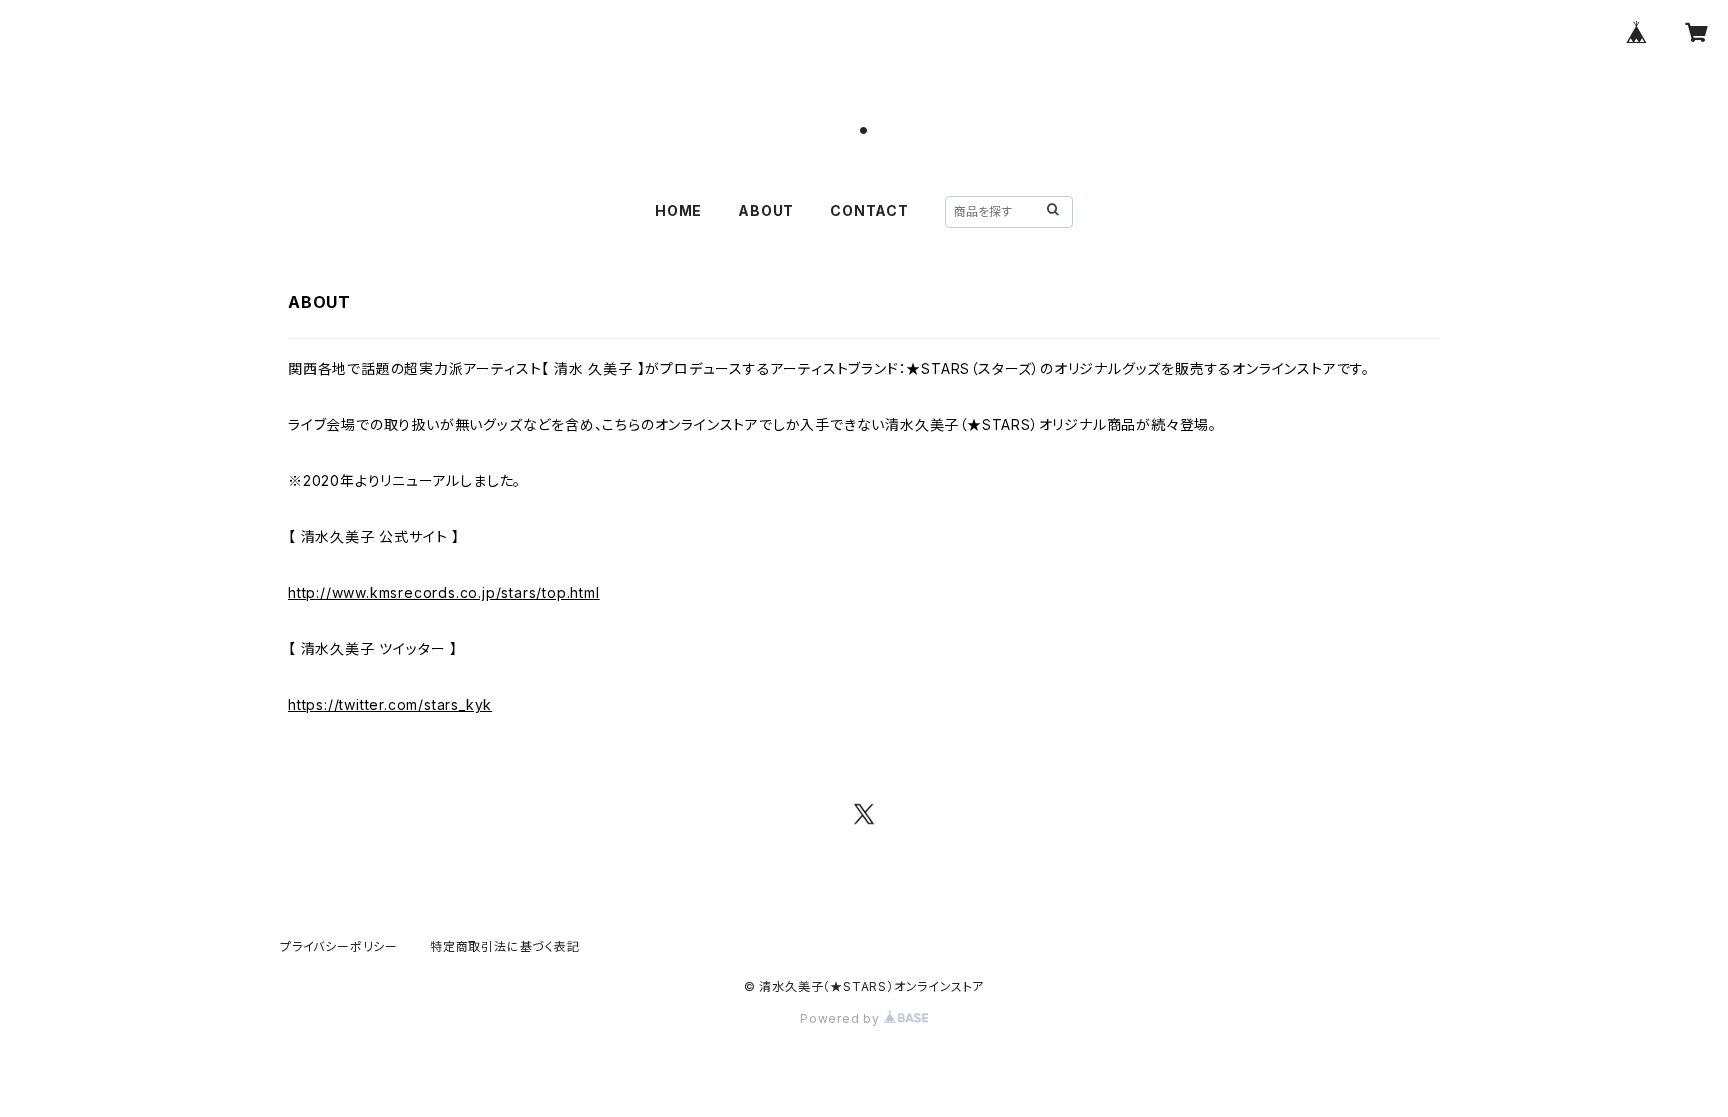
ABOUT (766, 210)
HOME (678, 210)
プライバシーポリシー (339, 946)
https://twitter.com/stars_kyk (390, 704)
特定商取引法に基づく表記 (505, 946)
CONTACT (869, 210)
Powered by (842, 1018)
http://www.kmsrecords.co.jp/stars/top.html (444, 592)
